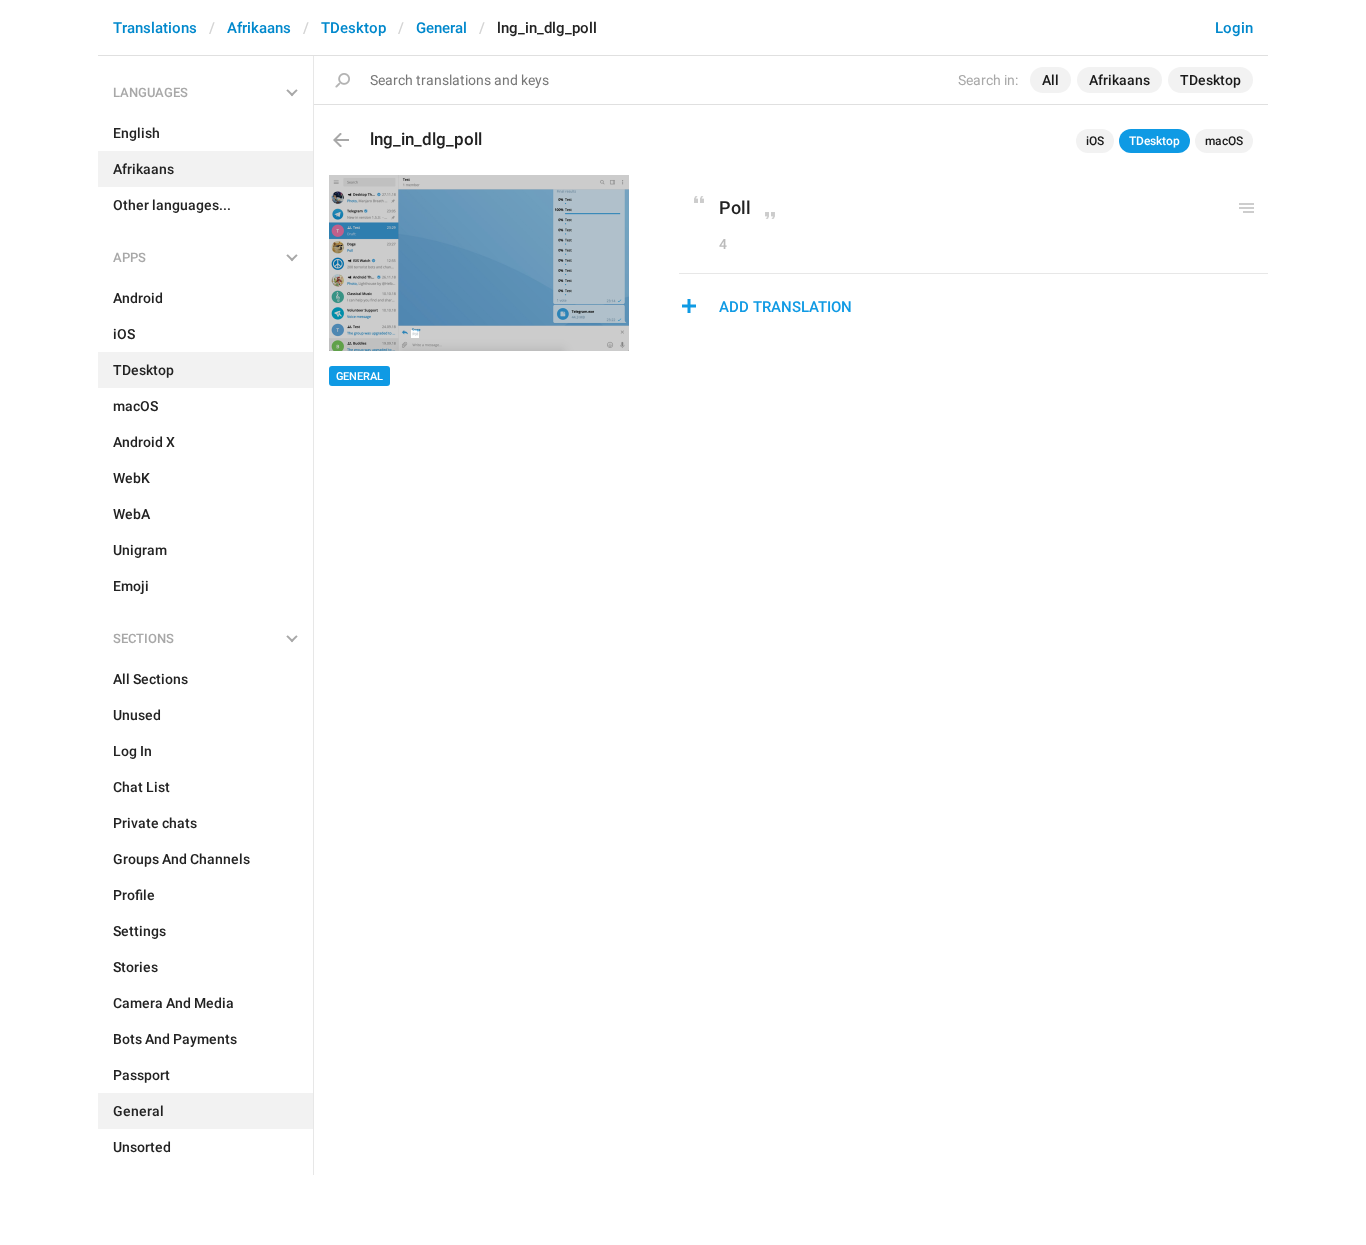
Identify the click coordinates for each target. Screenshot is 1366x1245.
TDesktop (353, 28)
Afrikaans (259, 28)
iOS (1095, 141)
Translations (155, 28)
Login (1234, 28)
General (441, 28)
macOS (1224, 141)
